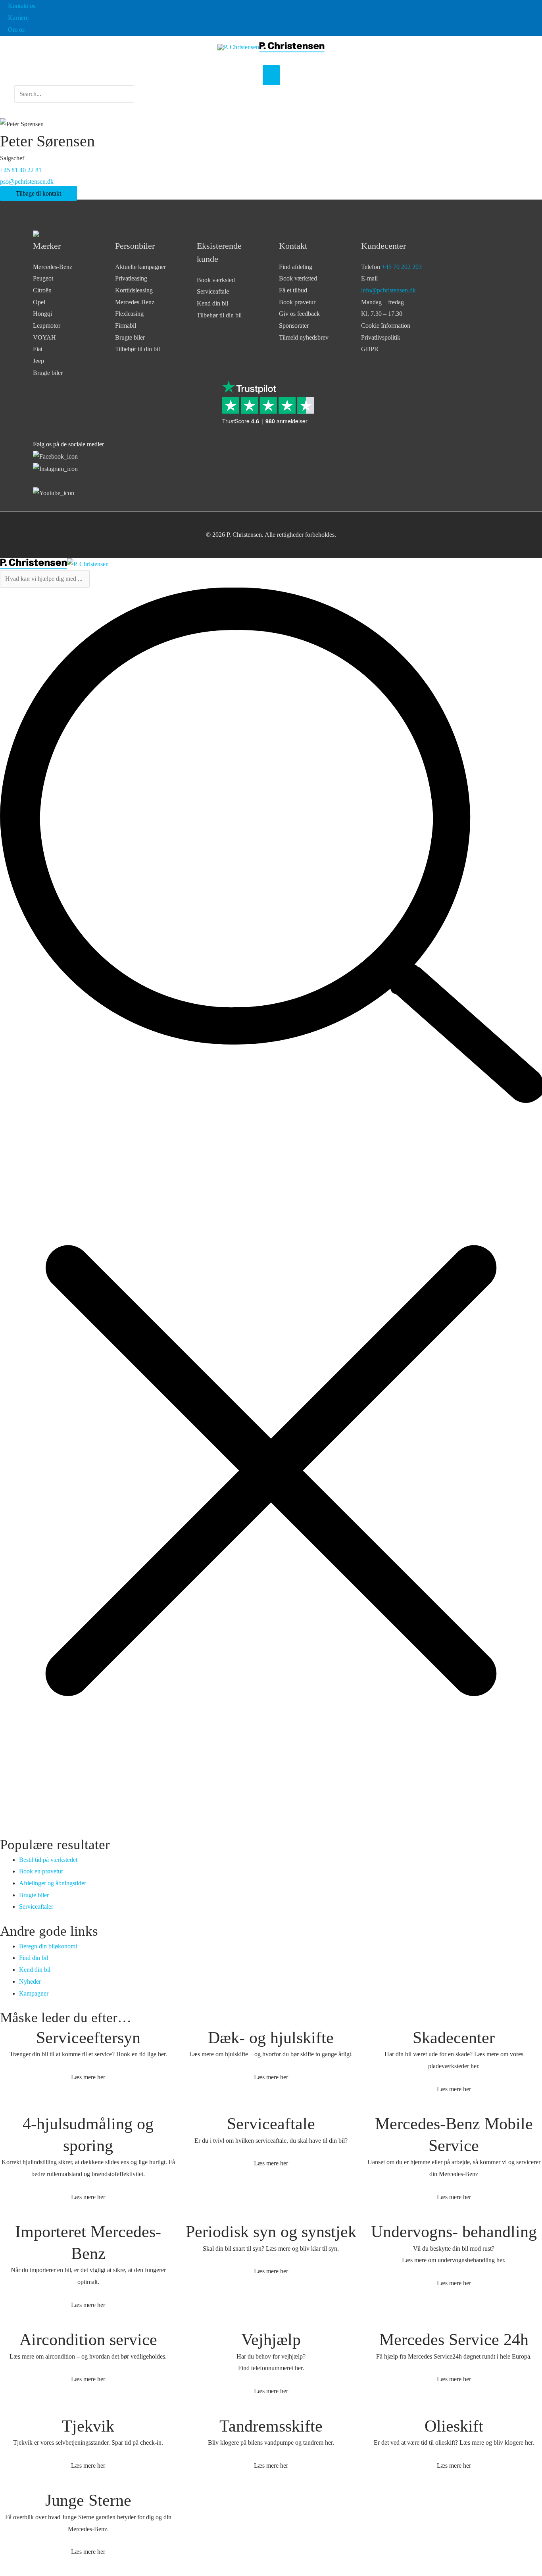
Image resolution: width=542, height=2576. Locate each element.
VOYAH (44, 337)
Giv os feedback (299, 314)
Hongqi (42, 314)
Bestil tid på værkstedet (48, 1860)
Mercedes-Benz (53, 267)
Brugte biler (48, 373)
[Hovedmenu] (271, 75)
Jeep (38, 361)
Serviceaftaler (36, 1907)
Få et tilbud (293, 290)
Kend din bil (212, 303)
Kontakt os (22, 6)
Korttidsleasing (134, 290)
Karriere (18, 18)
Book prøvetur (297, 302)
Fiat (38, 349)
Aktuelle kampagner (140, 267)
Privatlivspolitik (381, 337)
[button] (74, 108)
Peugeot (43, 278)
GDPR (370, 349)
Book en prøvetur (41, 1871)
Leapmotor (47, 326)
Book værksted (216, 280)
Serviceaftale (213, 291)
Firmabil (126, 326)
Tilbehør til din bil (137, 349)
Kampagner (34, 1993)
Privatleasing (131, 278)
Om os (16, 30)
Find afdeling (296, 267)
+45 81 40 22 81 (21, 170)
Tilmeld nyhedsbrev (304, 337)
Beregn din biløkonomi (48, 1946)
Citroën (42, 290)
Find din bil (34, 1958)
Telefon (391, 267)
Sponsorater (294, 326)
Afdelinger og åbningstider (53, 1883)
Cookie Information (386, 326)
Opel (39, 302)
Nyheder (30, 1981)
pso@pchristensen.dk (27, 182)
